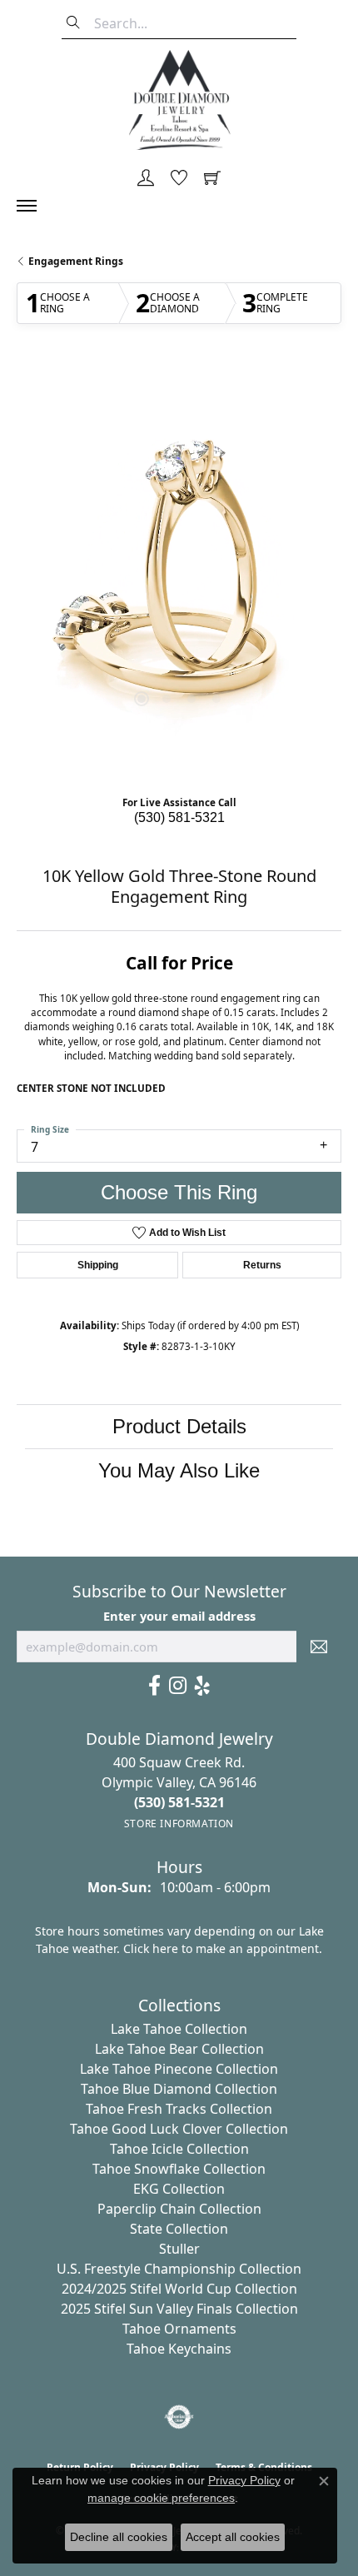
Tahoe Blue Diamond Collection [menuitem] (179, 2089)
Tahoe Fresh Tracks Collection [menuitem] (179, 2109)
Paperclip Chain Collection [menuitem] (179, 2209)
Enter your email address (179, 1616)
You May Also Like (179, 1470)
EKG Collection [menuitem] (179, 2189)
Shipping (98, 1265)
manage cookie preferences (161, 2498)
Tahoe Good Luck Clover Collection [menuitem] (179, 2129)
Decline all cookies (119, 2537)
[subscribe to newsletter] (319, 1647)
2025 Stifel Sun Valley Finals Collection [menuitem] (179, 2309)
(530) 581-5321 (179, 817)
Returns (262, 1265)
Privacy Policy (244, 2480)
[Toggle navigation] (35, 206)
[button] (146, 179)
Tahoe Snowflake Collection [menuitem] (179, 2169)
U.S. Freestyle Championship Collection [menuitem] (179, 2269)
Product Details (179, 1426)
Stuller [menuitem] (179, 2249)
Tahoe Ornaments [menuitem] (179, 2329)
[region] (179, 574)
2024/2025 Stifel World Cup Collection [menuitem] (179, 2289)
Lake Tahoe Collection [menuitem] (179, 2029)
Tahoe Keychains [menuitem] (179, 2349)
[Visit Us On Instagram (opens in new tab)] (178, 1686)
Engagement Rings (76, 261)
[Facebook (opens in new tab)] (154, 1686)
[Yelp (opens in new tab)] (202, 1686)
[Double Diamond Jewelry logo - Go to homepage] (179, 100)
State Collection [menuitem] (179, 2229)
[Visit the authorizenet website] (179, 2417)
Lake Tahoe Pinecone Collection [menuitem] (179, 2069)
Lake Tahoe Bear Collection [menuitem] (179, 2049)
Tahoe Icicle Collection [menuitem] (179, 2149)
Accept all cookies (233, 2537)
